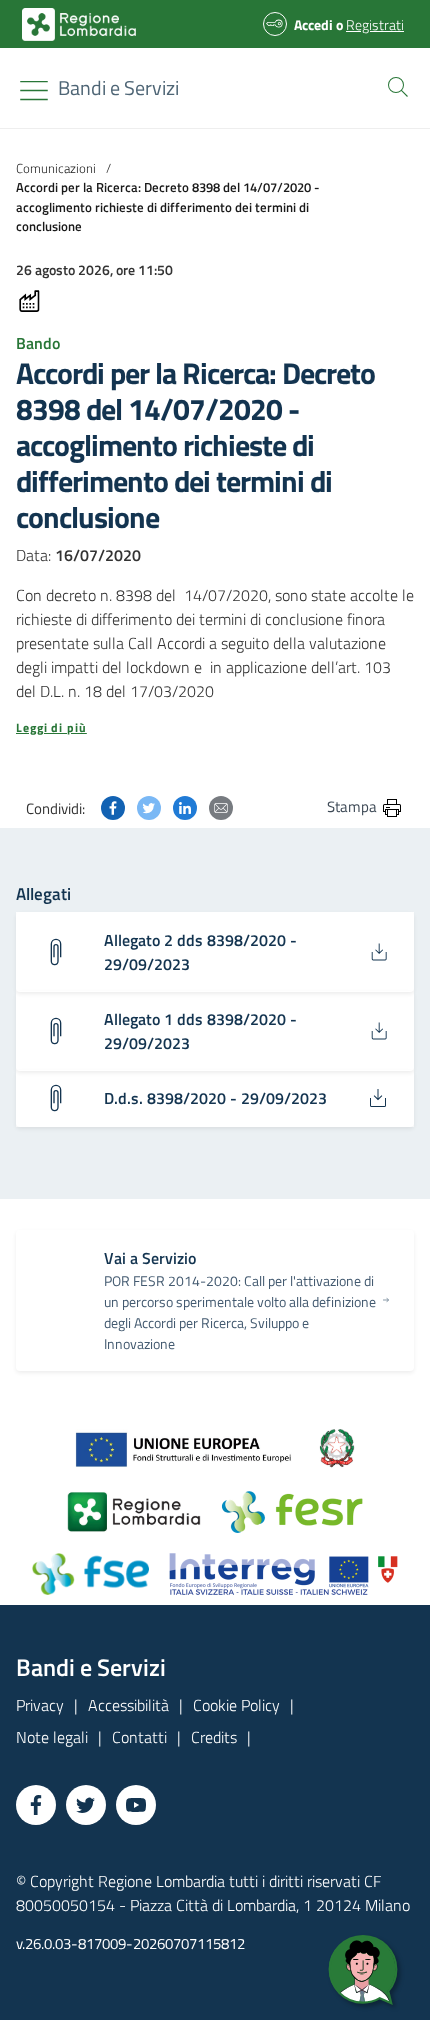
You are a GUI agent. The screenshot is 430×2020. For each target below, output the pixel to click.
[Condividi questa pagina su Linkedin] (185, 806)
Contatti (139, 1737)
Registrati (375, 24)
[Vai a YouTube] (136, 1805)
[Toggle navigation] (34, 90)
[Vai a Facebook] (36, 1805)
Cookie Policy (236, 1705)
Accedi (313, 24)
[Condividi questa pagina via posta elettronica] (221, 806)
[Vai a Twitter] (86, 1805)
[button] (394, 85)
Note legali (52, 1737)
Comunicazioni (56, 168)
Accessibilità (128, 1705)
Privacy (40, 1705)
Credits (214, 1737)
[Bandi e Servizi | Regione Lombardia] (79, 24)
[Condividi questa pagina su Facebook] (113, 806)
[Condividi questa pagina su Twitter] (149, 806)
